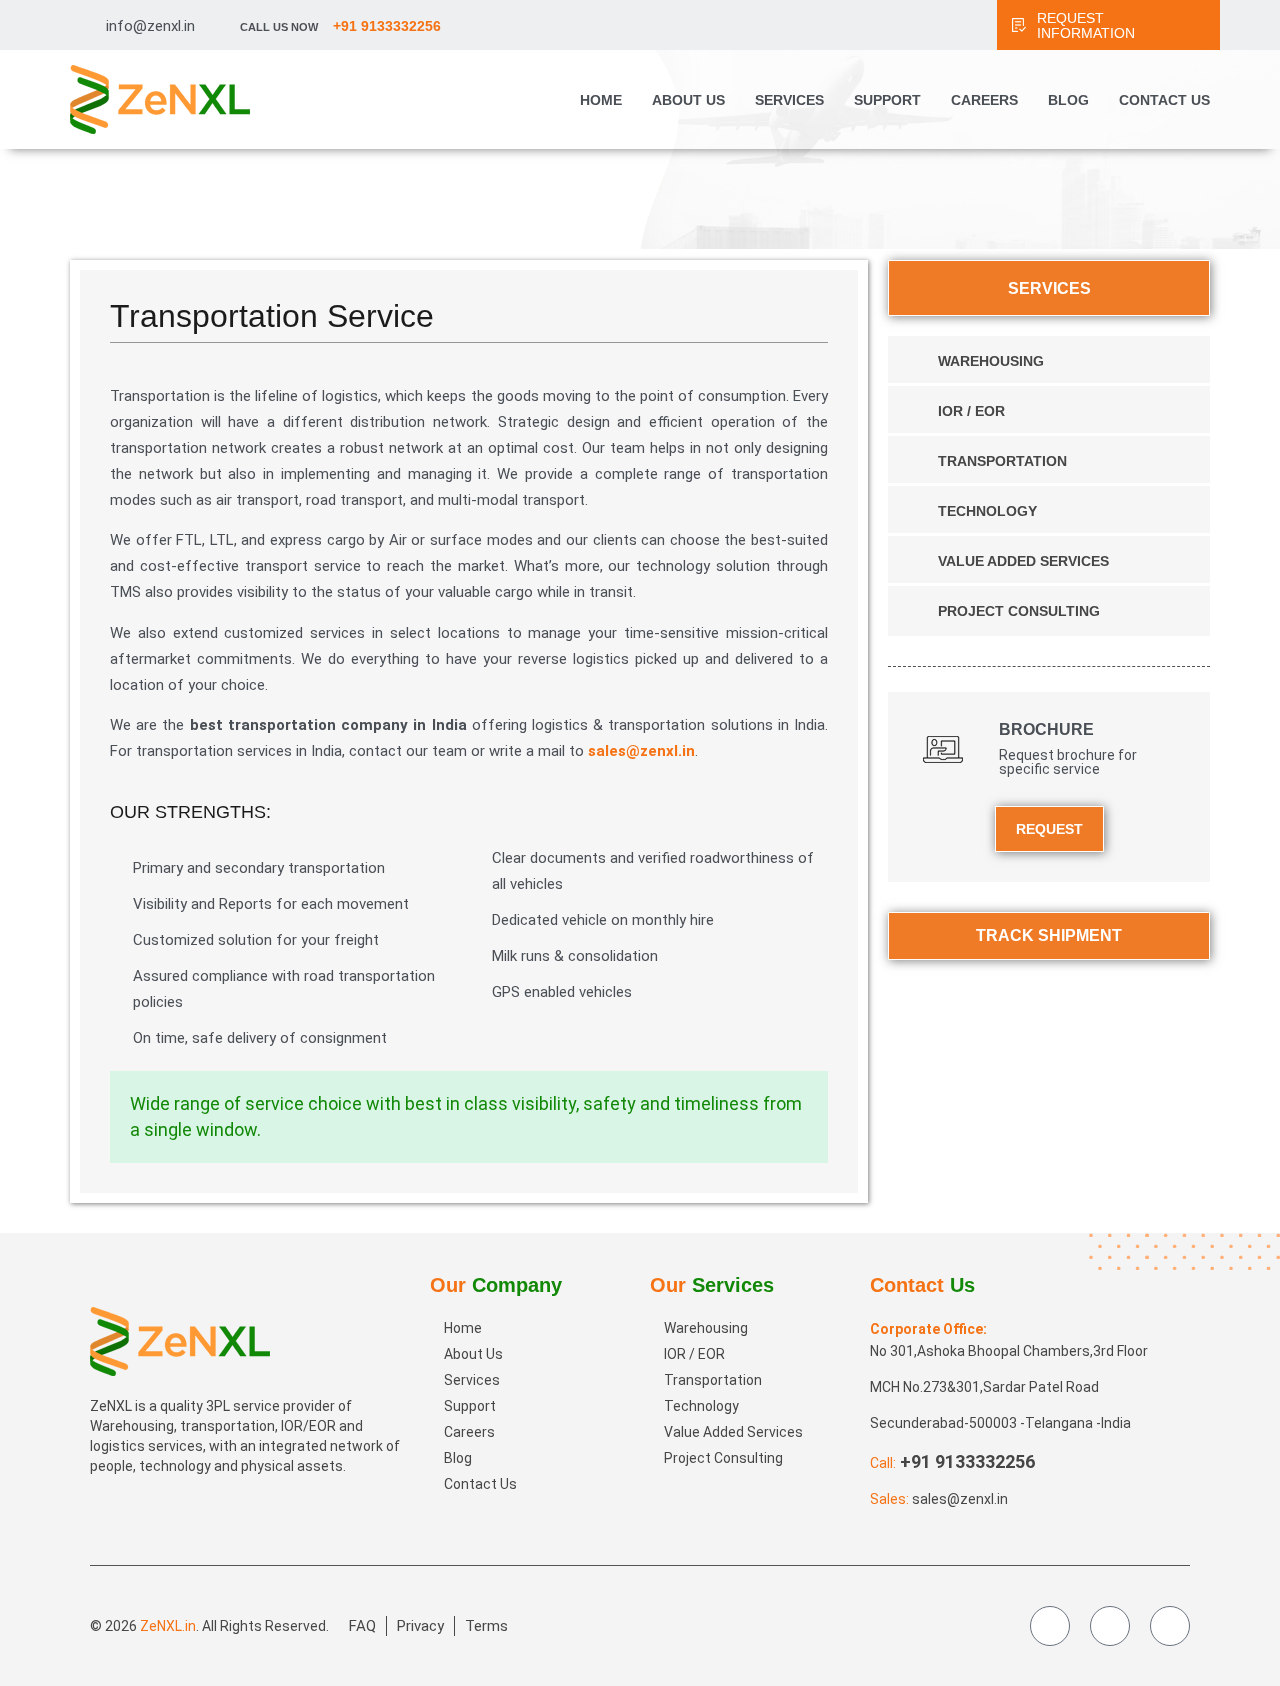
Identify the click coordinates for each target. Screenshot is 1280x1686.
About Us (688, 100)
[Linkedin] (1170, 1626)
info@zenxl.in (150, 26)
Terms (486, 1626)
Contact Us (1164, 100)
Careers (984, 100)
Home (601, 100)
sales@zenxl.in (641, 751)
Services (789, 100)
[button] (1238, 1584)
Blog (1068, 100)
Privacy (420, 1626)
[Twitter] (1110, 1626)
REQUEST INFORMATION (1086, 25)
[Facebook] (1050, 1626)
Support (887, 100)
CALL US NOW (340, 27)
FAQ (362, 1626)
